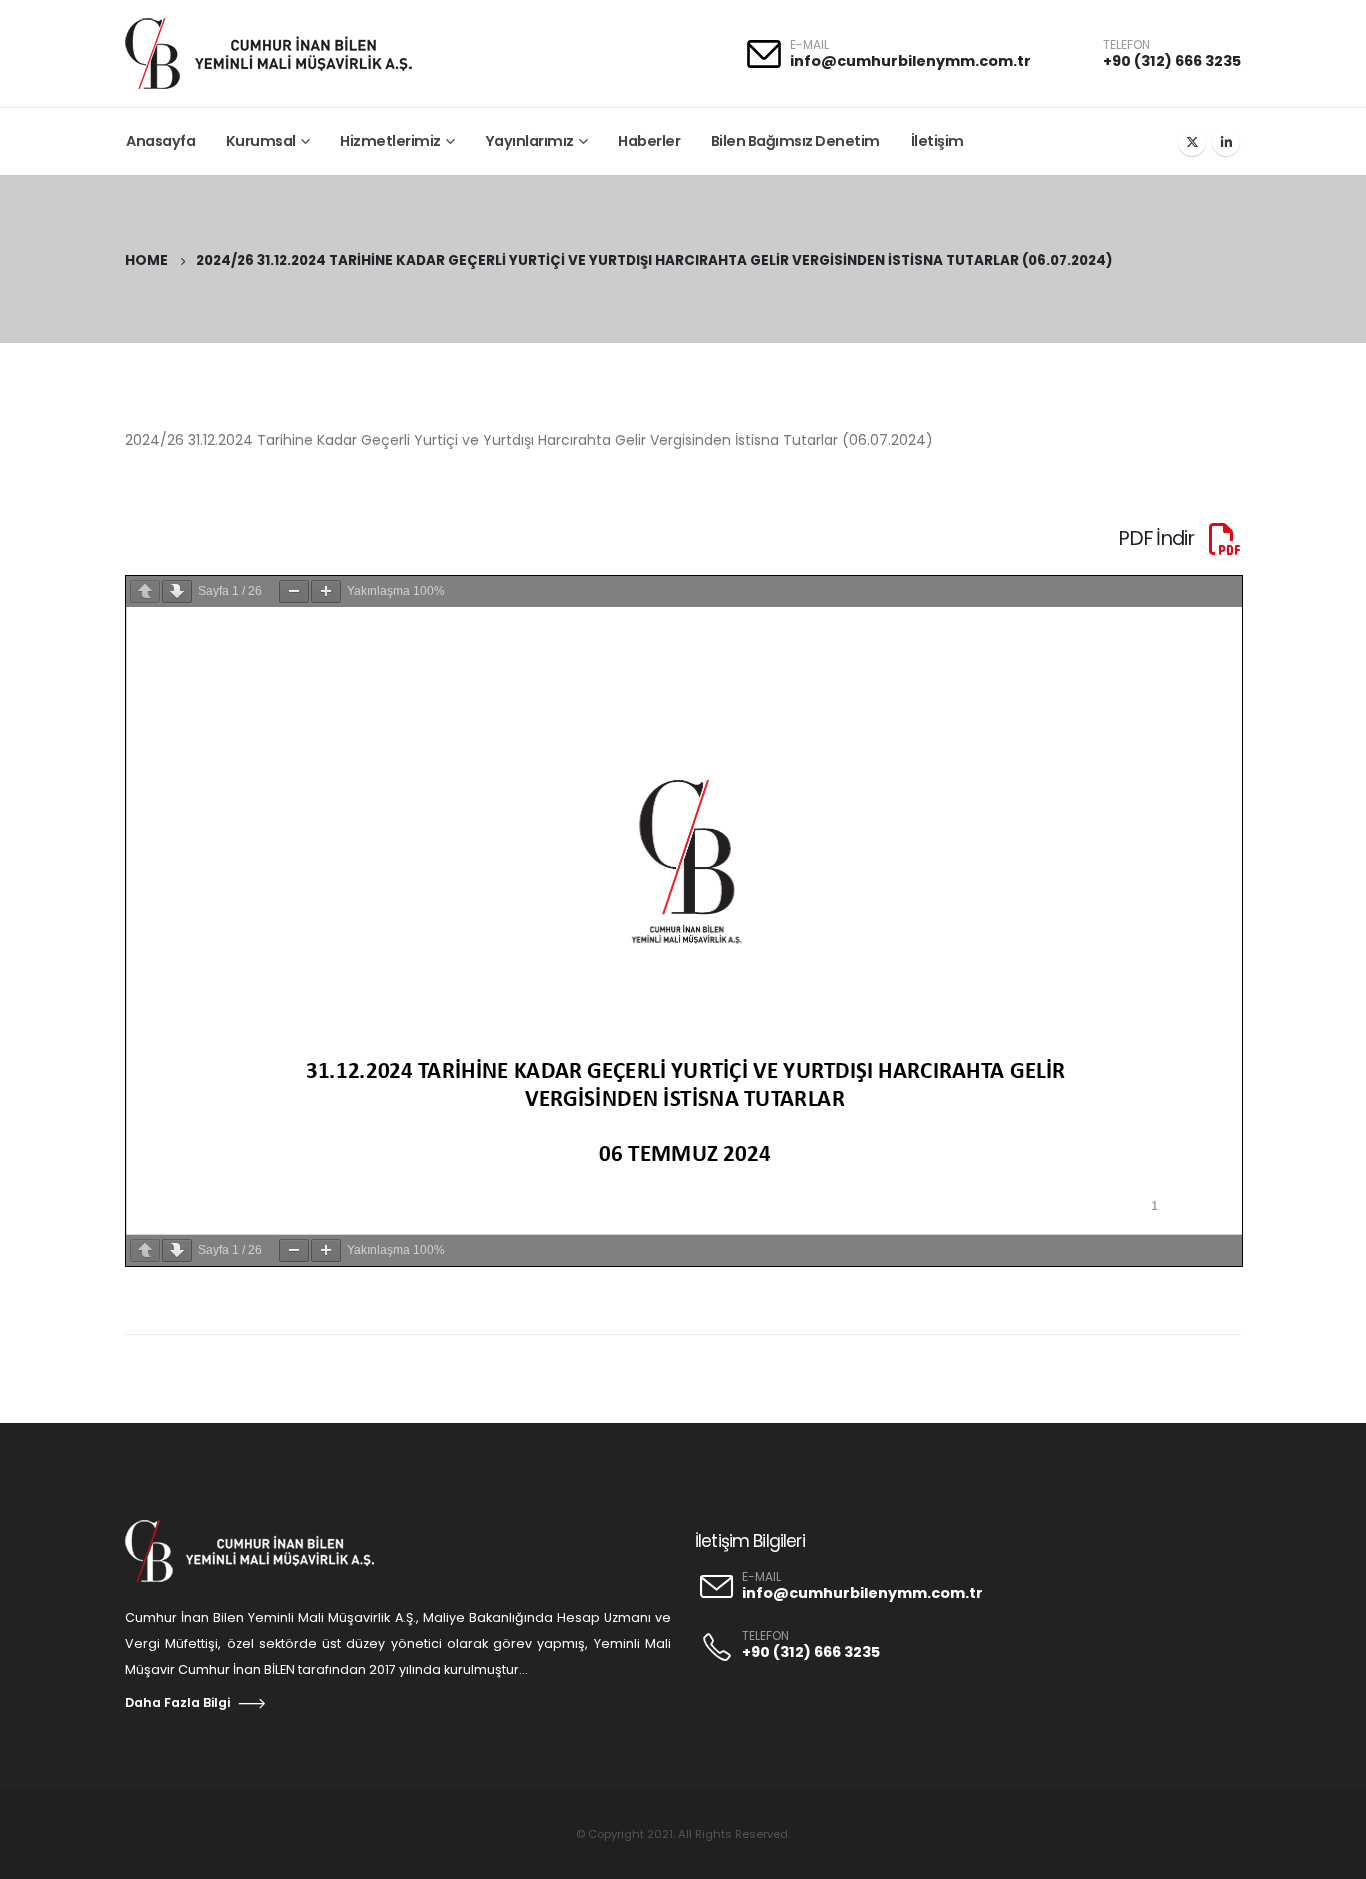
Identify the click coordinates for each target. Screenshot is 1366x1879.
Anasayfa (160, 141)
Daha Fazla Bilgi (177, 1702)
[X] (1192, 142)
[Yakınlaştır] (326, 591)
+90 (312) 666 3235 (1172, 61)
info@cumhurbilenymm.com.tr (910, 61)
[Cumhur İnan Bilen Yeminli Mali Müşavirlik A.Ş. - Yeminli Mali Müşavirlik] (280, 53)
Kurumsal (261, 141)
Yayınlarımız (529, 141)
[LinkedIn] (1226, 142)
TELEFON (765, 1636)
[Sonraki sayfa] (177, 591)
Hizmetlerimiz (390, 141)
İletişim (937, 141)
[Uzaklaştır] (294, 591)
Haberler (649, 141)
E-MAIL (761, 1577)
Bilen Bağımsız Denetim (795, 141)
